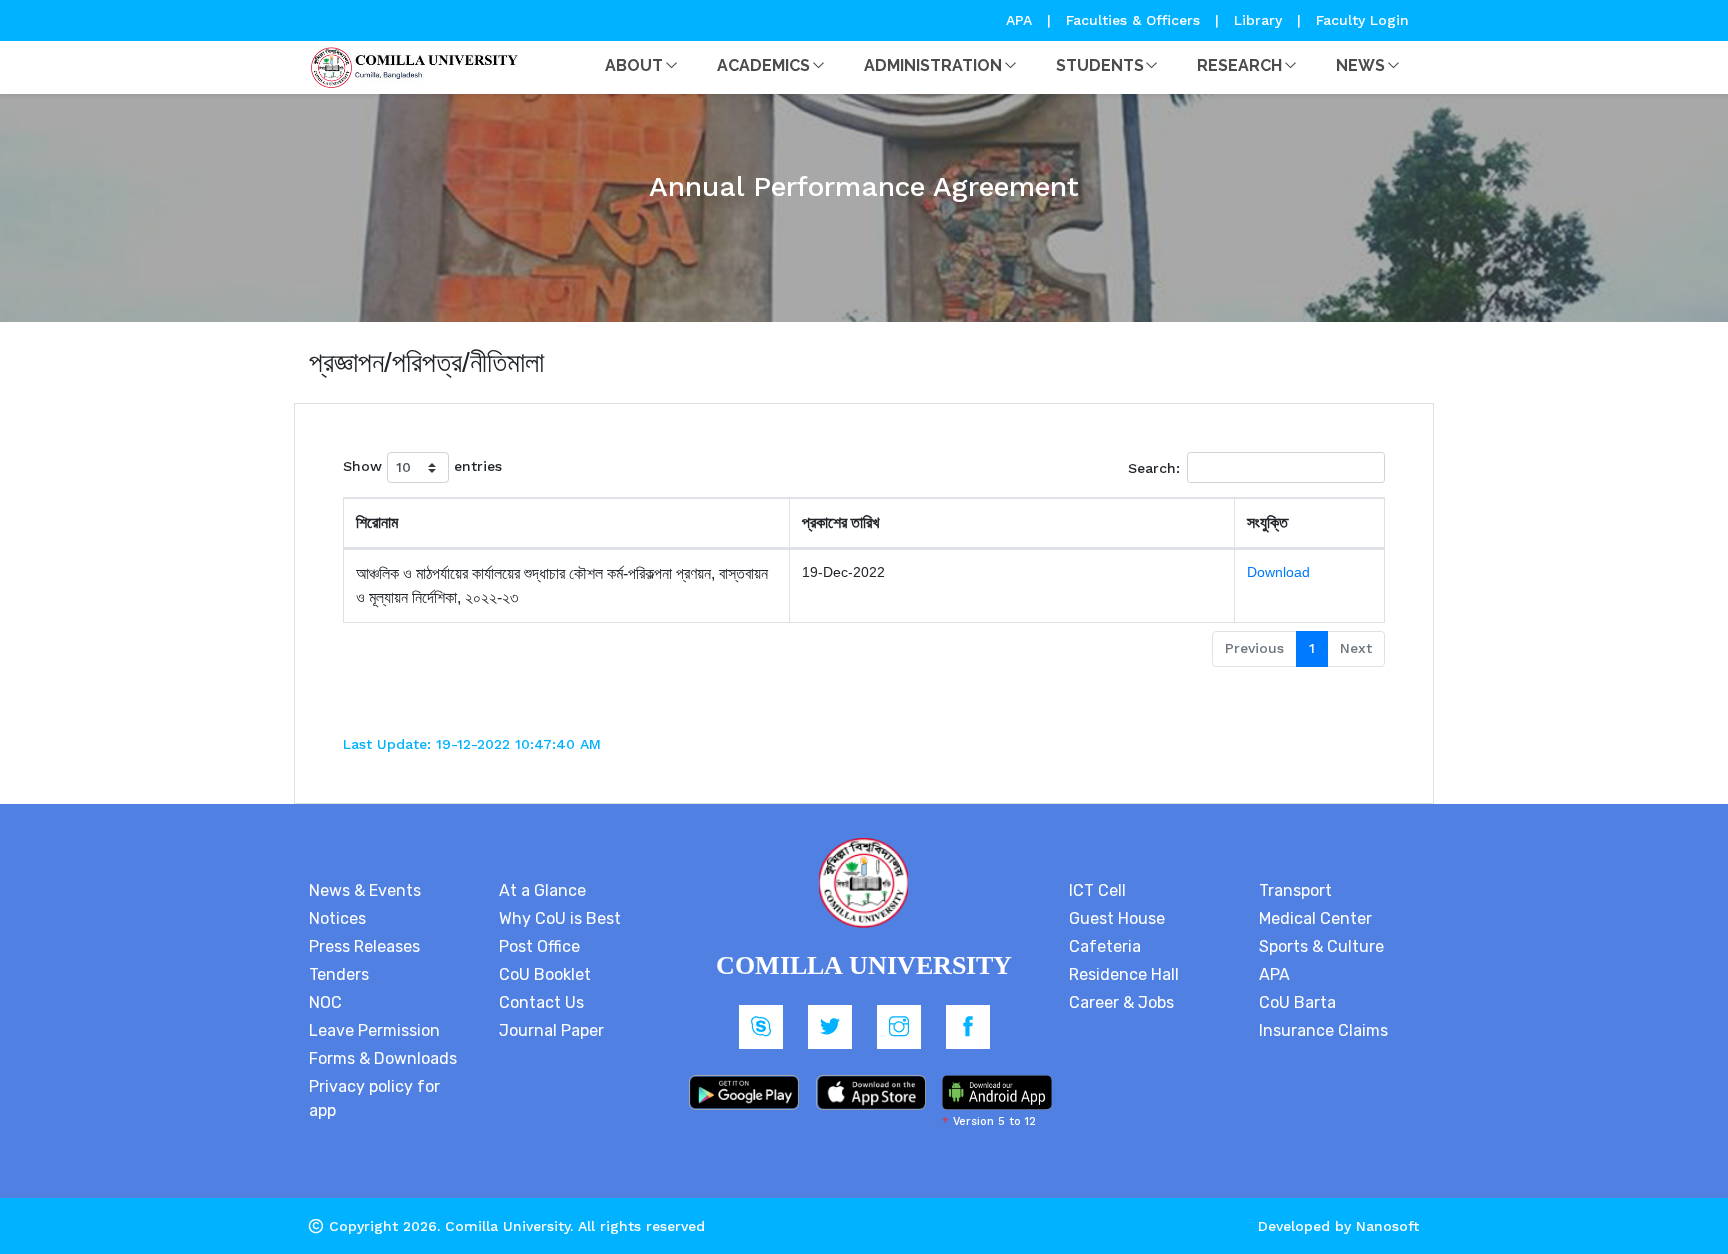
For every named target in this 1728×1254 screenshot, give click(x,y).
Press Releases (364, 946)
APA (1021, 20)
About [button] (634, 65)
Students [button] (1100, 65)
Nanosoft (1387, 1226)
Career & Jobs (1121, 1002)
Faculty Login (1362, 20)
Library (1260, 20)
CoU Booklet (545, 974)
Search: (1154, 468)
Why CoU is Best (560, 918)
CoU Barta (1297, 1002)
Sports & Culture (1321, 946)
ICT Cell (1097, 890)
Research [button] (1239, 65)
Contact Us (541, 1002)
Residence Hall (1124, 974)
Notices (337, 918)
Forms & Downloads (383, 1058)
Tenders (339, 974)
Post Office (539, 946)
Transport (1295, 890)
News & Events (365, 890)
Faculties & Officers (1133, 20)
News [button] (1360, 65)
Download (1278, 572)
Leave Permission (374, 1030)
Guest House (1117, 918)
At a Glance (542, 890)
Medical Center (1315, 918)
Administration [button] (933, 65)
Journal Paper (551, 1030)
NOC (325, 1002)
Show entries (422, 466)
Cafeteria (1105, 946)
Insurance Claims (1323, 1030)
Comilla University (507, 1226)
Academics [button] (763, 65)
